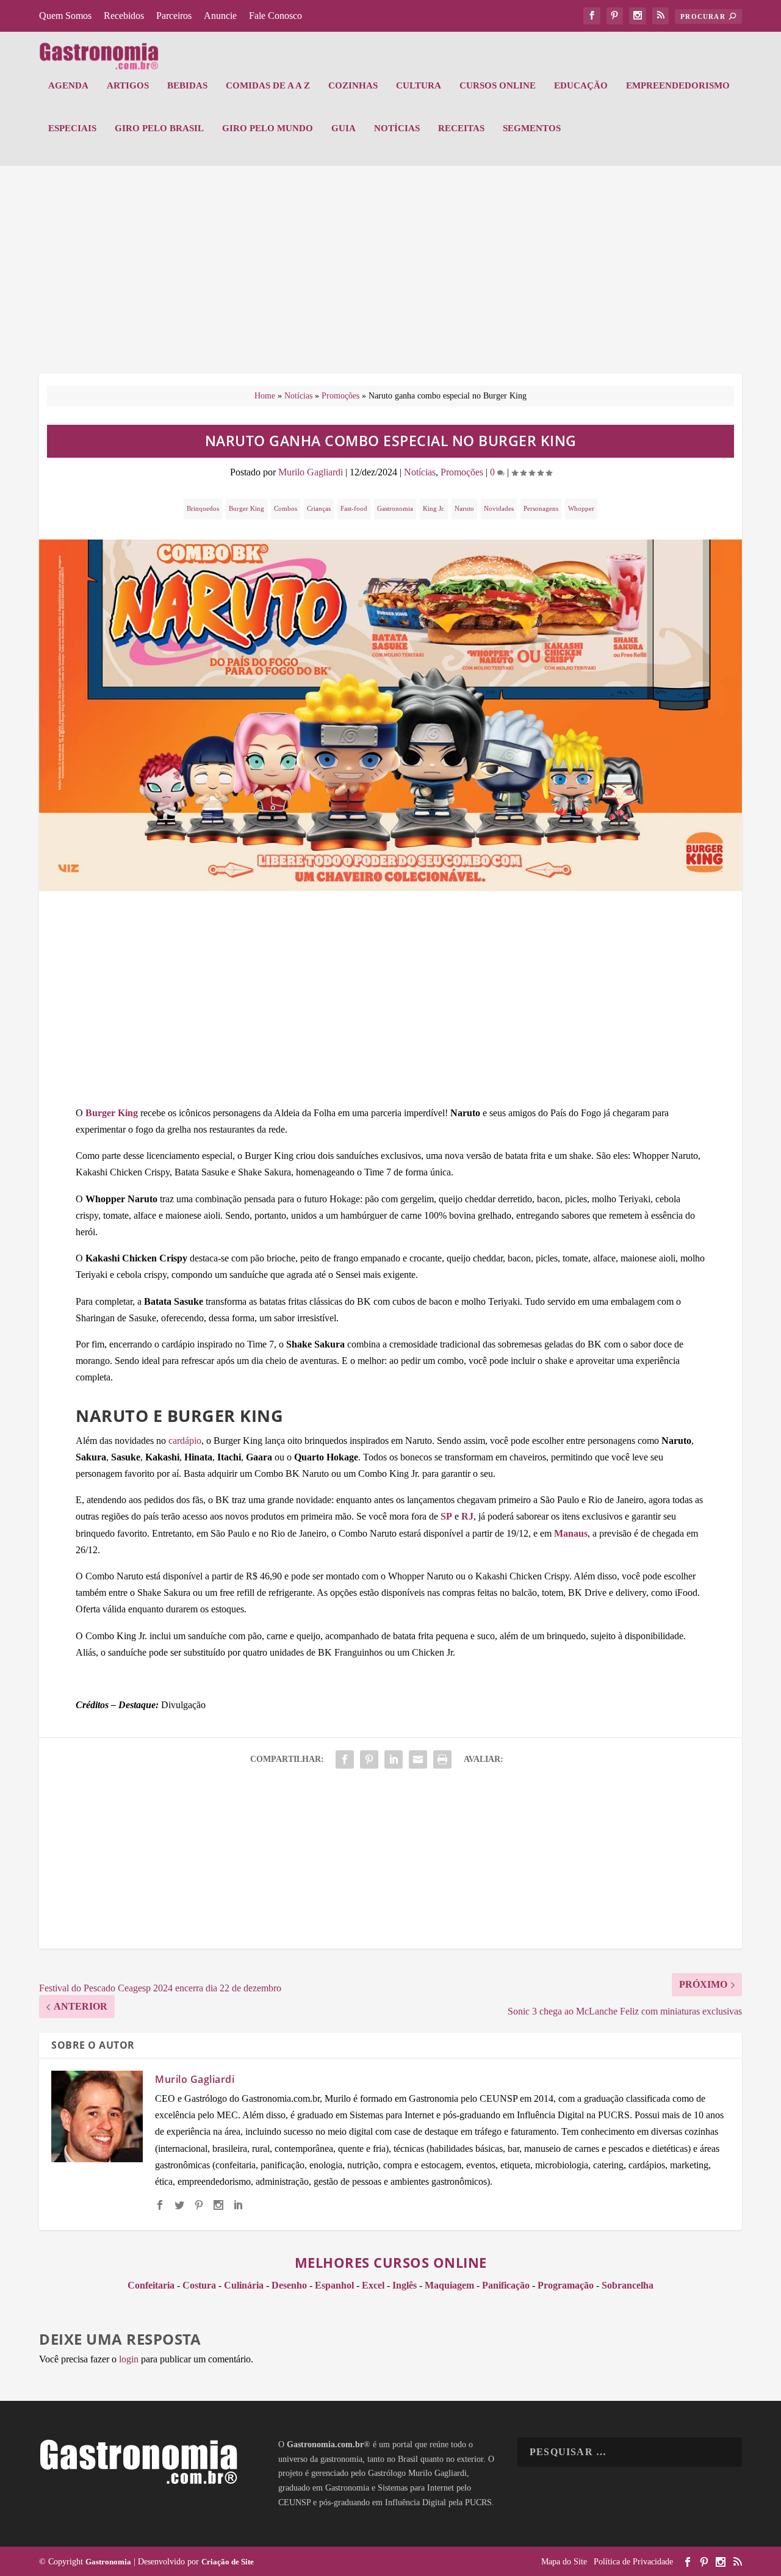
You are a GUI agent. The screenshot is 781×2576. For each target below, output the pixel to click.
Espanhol (334, 2285)
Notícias (397, 128)
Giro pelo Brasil (159, 128)
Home (265, 396)
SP (446, 1516)
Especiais (72, 128)
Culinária (244, 2285)
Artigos (128, 85)
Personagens (541, 508)
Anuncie (220, 16)
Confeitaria (151, 2285)
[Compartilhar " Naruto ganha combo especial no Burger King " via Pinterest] (369, 1759)
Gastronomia (395, 508)
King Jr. (434, 508)
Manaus (571, 1533)
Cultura (419, 85)
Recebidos (124, 16)
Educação (581, 85)
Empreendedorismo (678, 85)
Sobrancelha (628, 2285)
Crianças (319, 508)
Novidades (499, 508)
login (129, 2359)
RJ (467, 1516)
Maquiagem (449, 2285)
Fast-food (354, 508)
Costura (199, 2285)
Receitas (461, 128)
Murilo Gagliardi (311, 472)
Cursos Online (498, 85)
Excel (373, 2285)
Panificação (506, 2285)
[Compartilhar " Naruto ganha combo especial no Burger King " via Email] (418, 1759)
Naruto (464, 508)
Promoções (340, 396)
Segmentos (532, 128)
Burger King (247, 508)
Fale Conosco (275, 16)
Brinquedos (203, 508)
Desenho (289, 2285)
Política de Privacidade (633, 2562)
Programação (566, 2285)
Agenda (68, 85)
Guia (344, 128)
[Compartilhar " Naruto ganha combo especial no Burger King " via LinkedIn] (394, 1759)
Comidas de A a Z (268, 85)
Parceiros (174, 16)
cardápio (185, 1441)
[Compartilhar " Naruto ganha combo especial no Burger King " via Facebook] (345, 1759)
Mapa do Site (564, 2562)
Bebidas (187, 85)
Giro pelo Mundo (268, 128)
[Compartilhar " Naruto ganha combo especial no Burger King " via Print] (442, 1759)
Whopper (581, 508)
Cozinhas (353, 85)
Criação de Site (228, 2562)
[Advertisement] (390, 276)
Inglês (405, 2285)
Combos (286, 508)
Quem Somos (65, 16)
